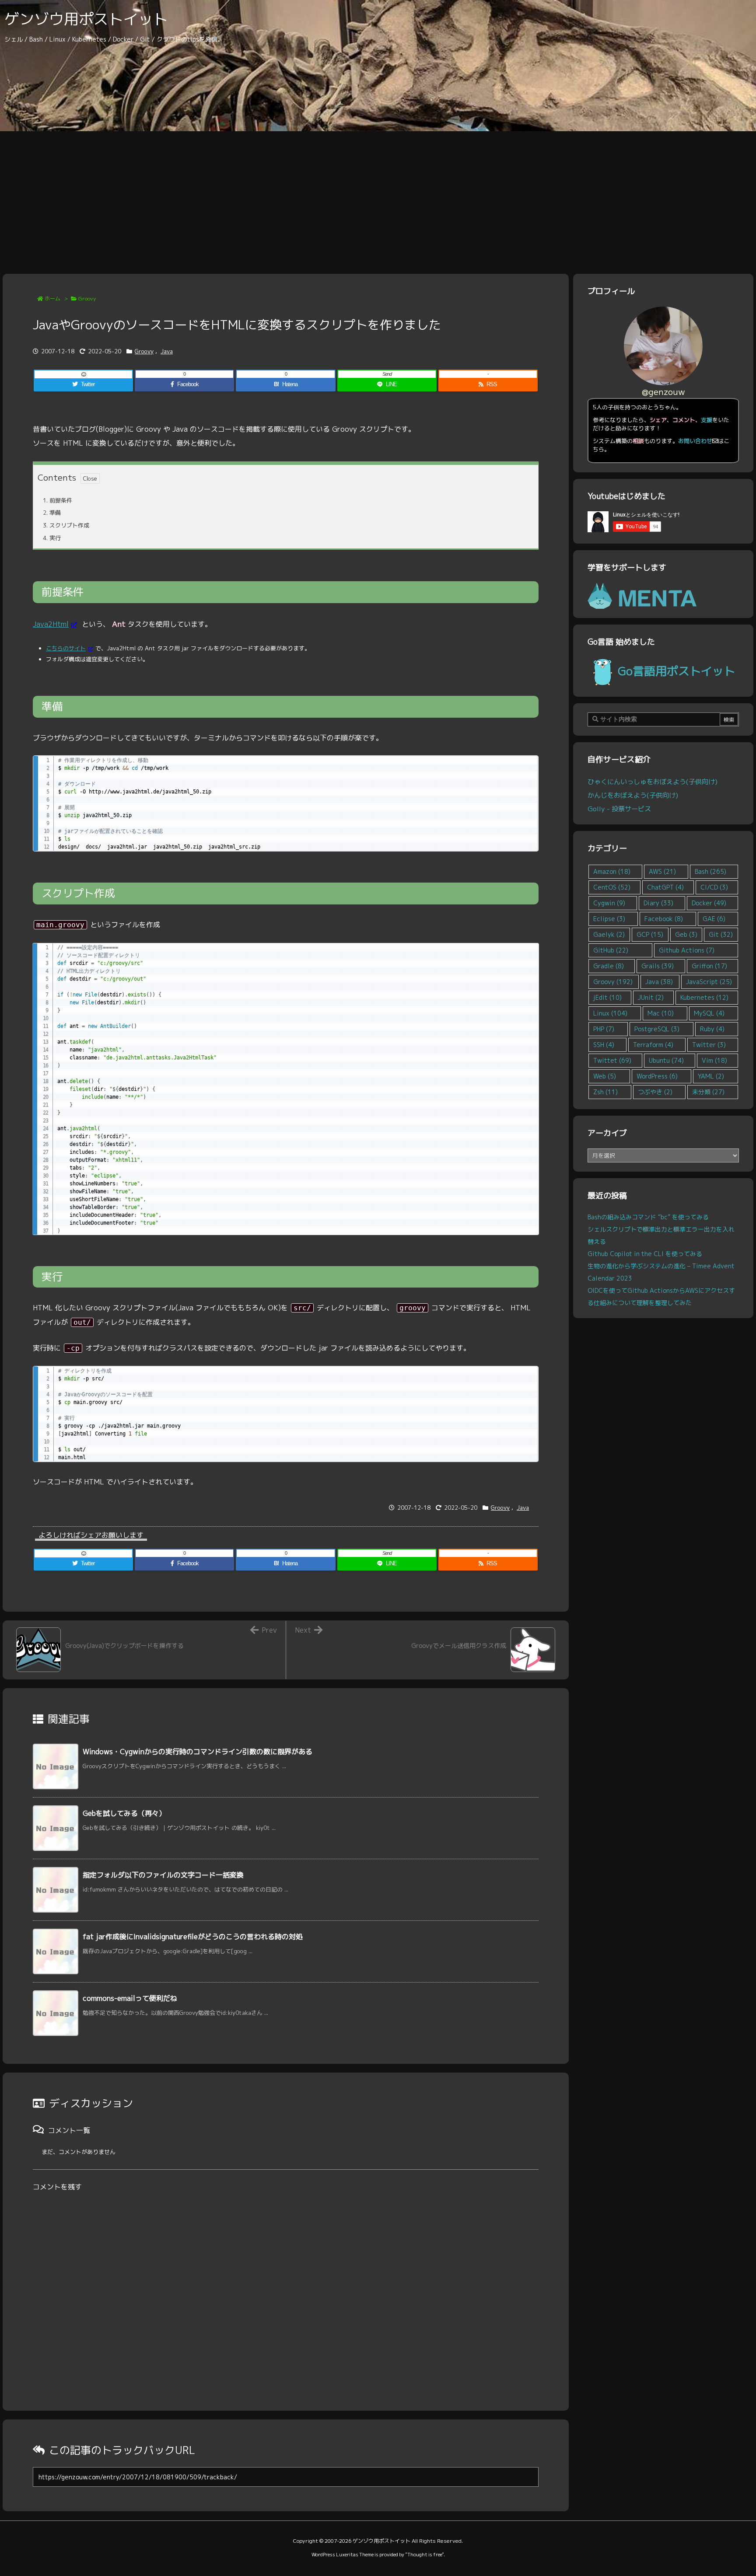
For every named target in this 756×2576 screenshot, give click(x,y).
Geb (686, 934)
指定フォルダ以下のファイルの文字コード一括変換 (163, 1875)
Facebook (664, 919)
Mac (661, 1013)
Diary (658, 903)
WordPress (657, 1076)
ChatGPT (665, 887)
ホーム (52, 298)
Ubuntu (666, 1060)
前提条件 (58, 500)
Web (605, 1076)
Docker (709, 903)
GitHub (611, 950)
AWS (662, 871)
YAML (711, 1076)
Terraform (653, 1045)
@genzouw (663, 392)
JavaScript (709, 982)
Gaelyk (609, 934)
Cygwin (609, 903)
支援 (707, 420)
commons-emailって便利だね (130, 1998)
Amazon (612, 871)
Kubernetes (704, 997)
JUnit (651, 997)
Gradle (609, 966)
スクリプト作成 (66, 525)
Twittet (612, 1060)
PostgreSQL (657, 1029)
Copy (527, 765)
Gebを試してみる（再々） (124, 1813)
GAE (714, 919)
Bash (710, 871)
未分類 (708, 1092)
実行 (52, 538)
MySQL (709, 1013)
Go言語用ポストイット (676, 671)
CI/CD (714, 887)
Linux (610, 1013)
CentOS (612, 887)
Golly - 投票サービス (619, 809)
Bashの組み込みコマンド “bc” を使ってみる (648, 1217)
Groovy (87, 298)
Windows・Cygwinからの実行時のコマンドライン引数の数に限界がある (198, 1752)
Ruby (712, 1029)
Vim (714, 1060)
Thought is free (425, 2555)
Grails (658, 966)
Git (721, 934)
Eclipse (609, 919)
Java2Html (51, 624)
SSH (604, 1045)
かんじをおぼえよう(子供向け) (633, 795)
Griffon (709, 966)
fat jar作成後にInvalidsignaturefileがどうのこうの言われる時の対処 (193, 1937)
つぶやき (655, 1092)
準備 (52, 513)
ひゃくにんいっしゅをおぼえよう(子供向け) (653, 782)
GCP (650, 934)
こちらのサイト (66, 648)
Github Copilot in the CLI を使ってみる (645, 1254)
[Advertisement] (378, 197)
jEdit (607, 997)
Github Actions (687, 950)
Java (167, 351)
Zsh (605, 1092)
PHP (604, 1029)
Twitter (709, 1045)
